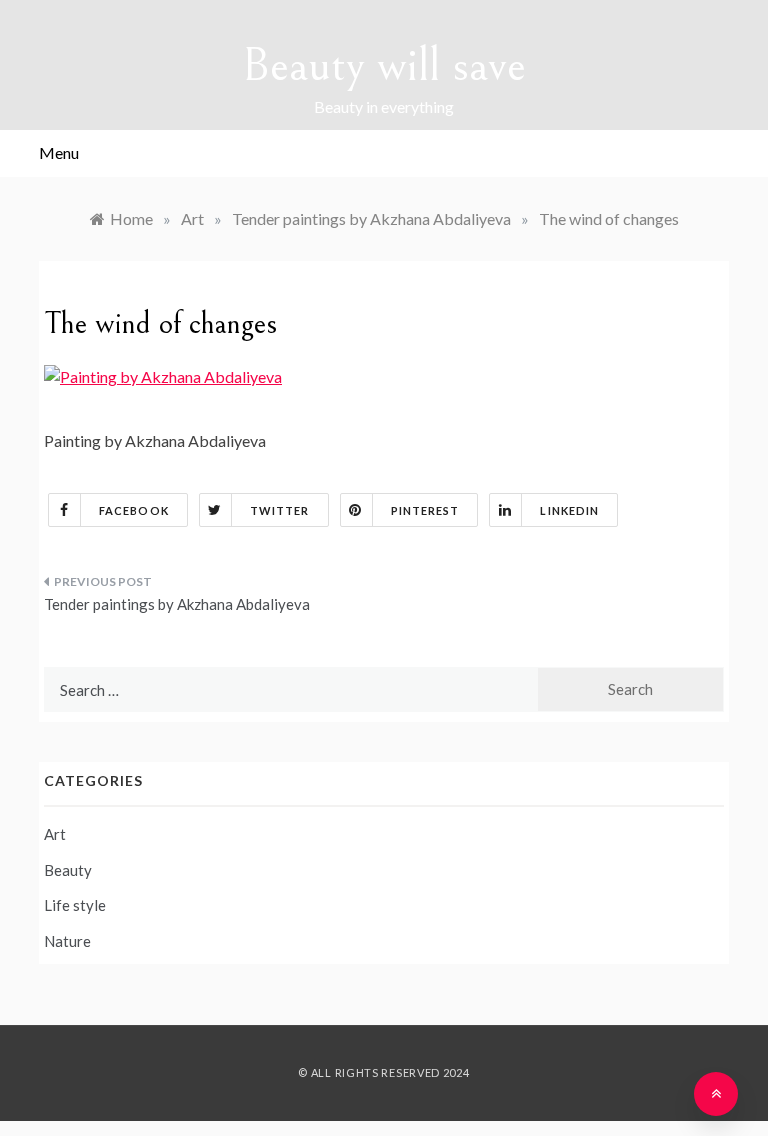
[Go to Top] (716, 1094)
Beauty (68, 870)
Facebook (134, 510)
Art (55, 834)
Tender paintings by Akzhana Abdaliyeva (177, 604)
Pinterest (425, 510)
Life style (75, 905)
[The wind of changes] (163, 374)
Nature (67, 941)
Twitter (280, 510)
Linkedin (569, 510)
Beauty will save (384, 65)
